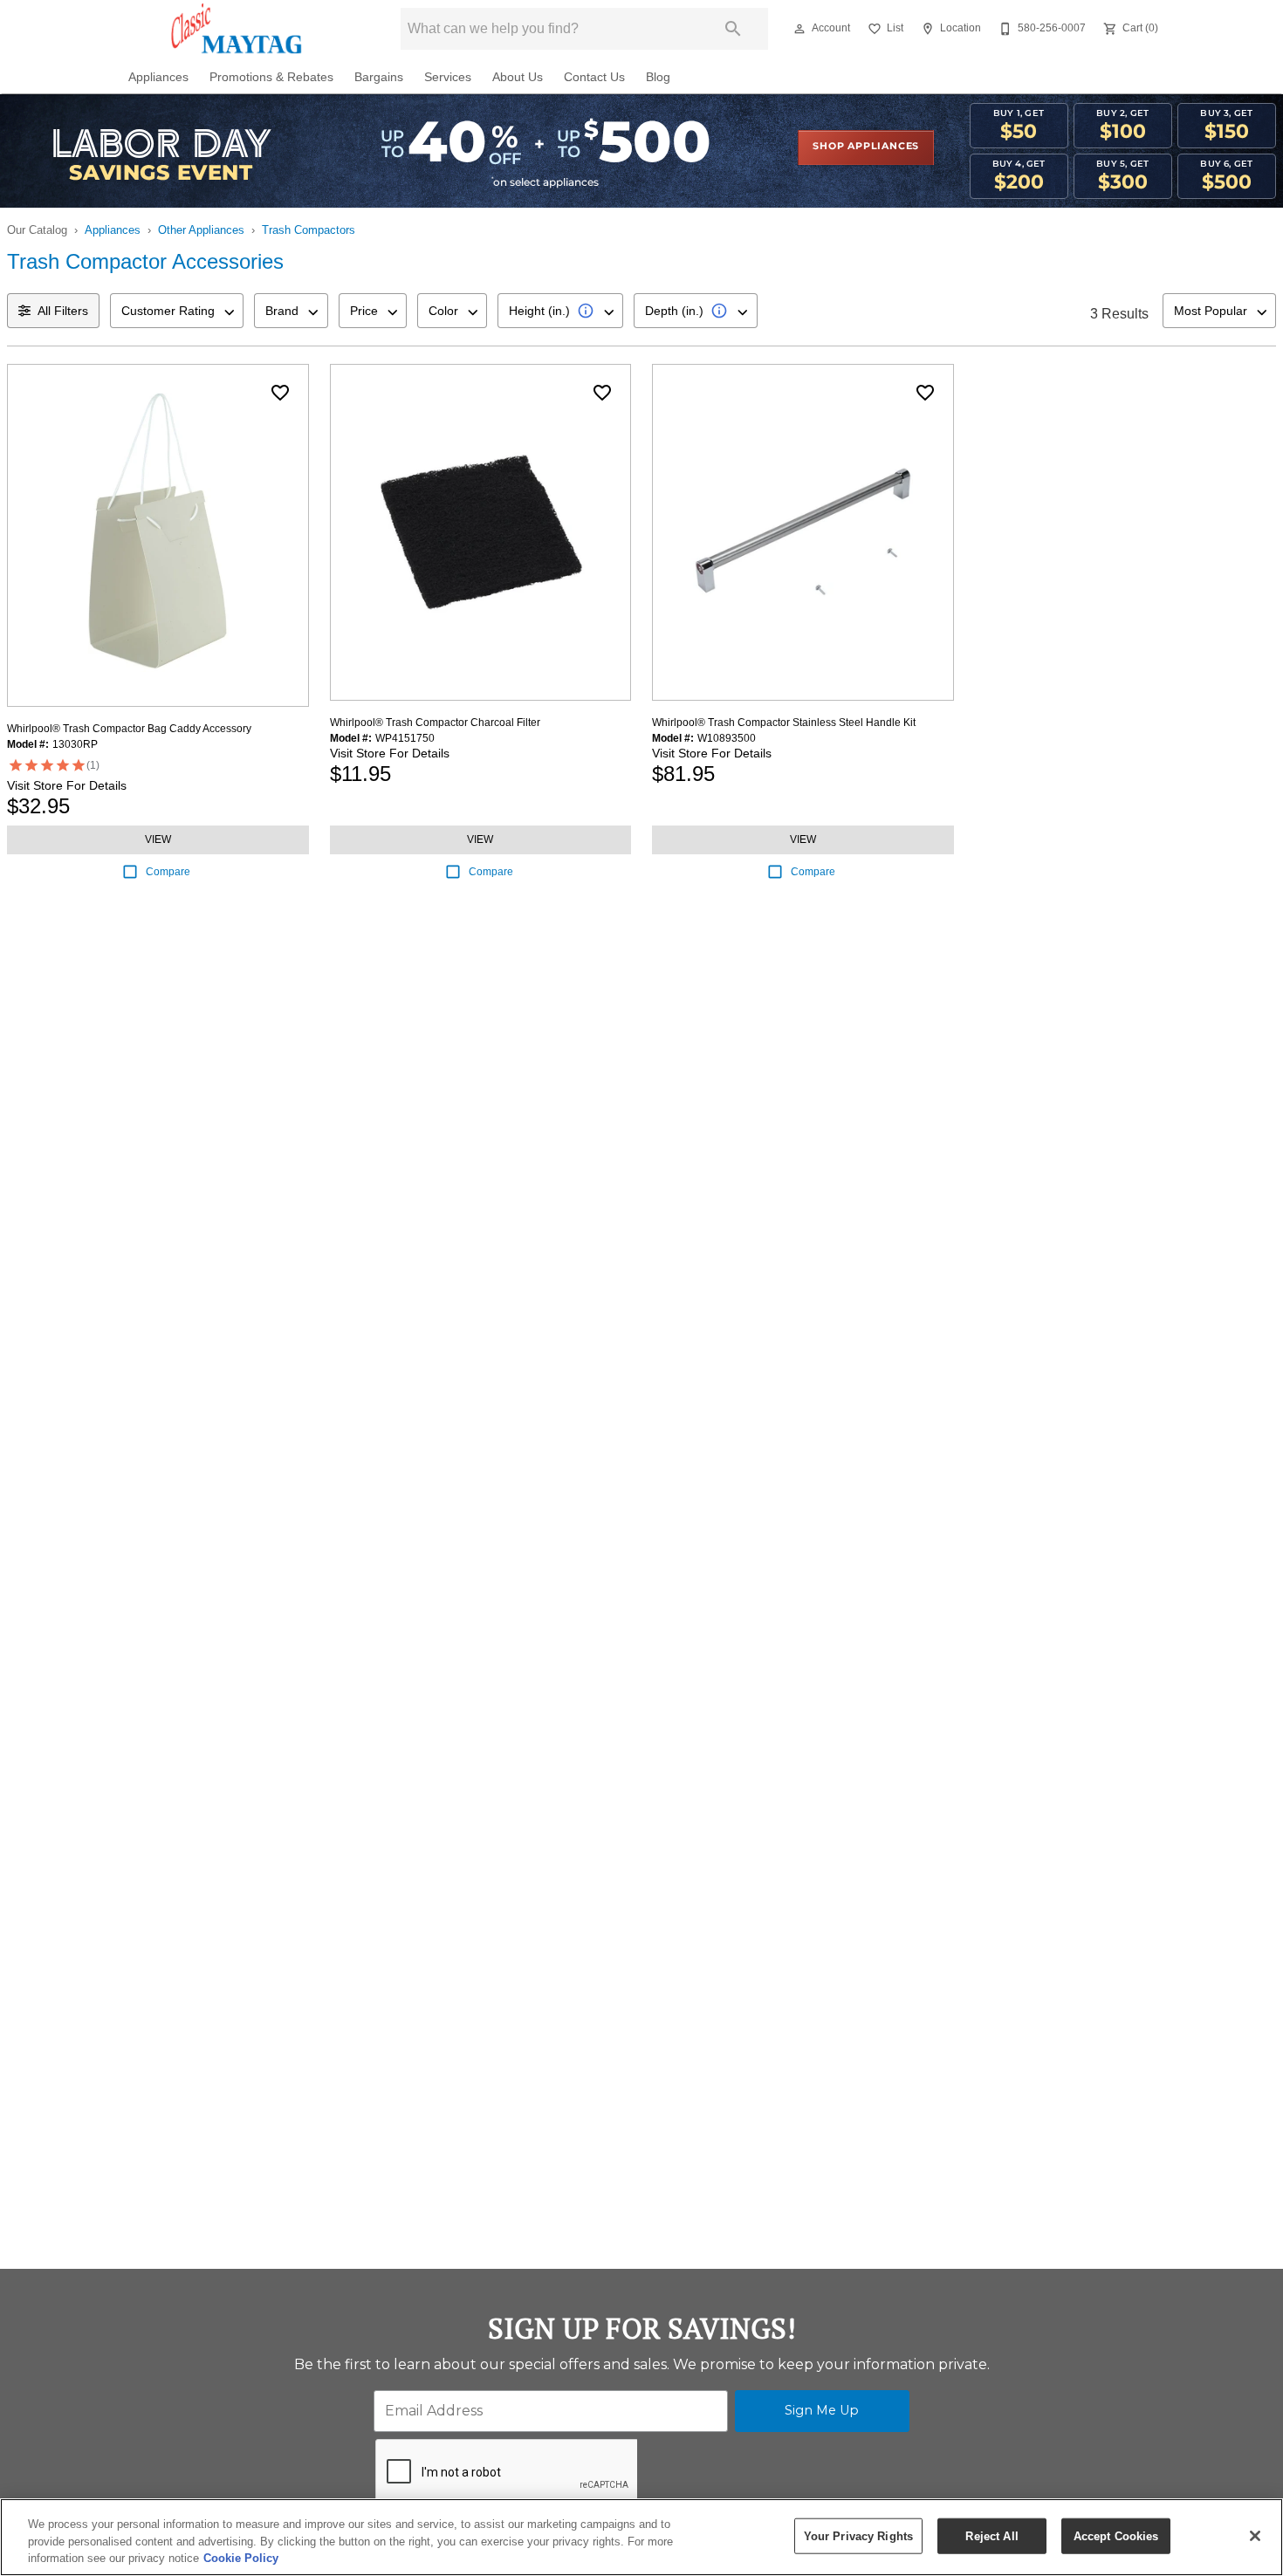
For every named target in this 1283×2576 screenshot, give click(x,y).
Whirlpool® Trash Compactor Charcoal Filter (435, 723)
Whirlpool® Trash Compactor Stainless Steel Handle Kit (784, 723)
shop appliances (866, 147)
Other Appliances (201, 230)
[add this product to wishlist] (280, 393)
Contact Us (594, 77)
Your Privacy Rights (858, 2535)
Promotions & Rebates (271, 77)
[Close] (1255, 2536)
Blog (658, 77)
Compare (168, 872)
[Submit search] (733, 29)
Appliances (158, 77)
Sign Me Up (822, 2410)
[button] (799, 29)
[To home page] (239, 29)
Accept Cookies (1116, 2535)
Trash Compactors (309, 230)
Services (448, 77)
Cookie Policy (241, 2558)
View (158, 839)
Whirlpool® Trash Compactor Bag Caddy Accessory (129, 729)
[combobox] (177, 311)
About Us (518, 77)
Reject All (991, 2535)
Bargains (379, 77)
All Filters (63, 311)
